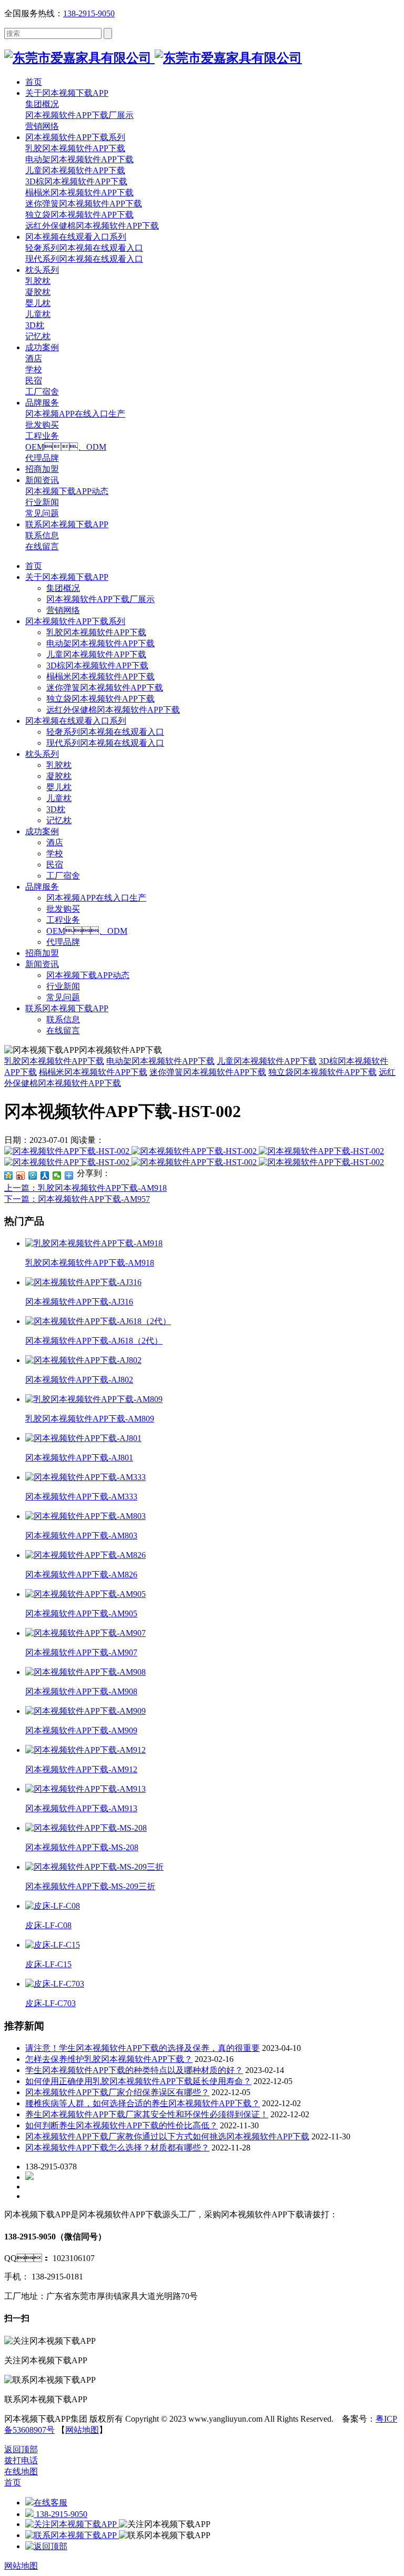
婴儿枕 (59, 787)
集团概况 (63, 588)
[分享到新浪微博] (21, 1176)
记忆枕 (59, 820)
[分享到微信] (57, 1176)
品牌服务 (42, 887)
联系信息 (63, 1019)
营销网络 (63, 610)
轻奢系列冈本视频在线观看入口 (105, 732)
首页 (34, 566)
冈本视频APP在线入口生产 (96, 898)
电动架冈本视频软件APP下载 (100, 643)
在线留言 (63, 1030)
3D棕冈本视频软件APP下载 (97, 665)
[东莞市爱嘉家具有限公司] (153, 58)
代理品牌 (63, 942)
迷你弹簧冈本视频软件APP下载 (105, 688)
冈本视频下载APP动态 (88, 975)
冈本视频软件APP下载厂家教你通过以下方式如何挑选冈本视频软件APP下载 (167, 2136)
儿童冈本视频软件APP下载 (96, 654)
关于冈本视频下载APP (67, 577)
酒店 (55, 842)
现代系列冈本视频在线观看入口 (105, 743)
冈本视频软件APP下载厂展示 (100, 599)
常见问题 (63, 997)
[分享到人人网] (45, 1176)
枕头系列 (42, 754)
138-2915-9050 (89, 13)
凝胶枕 (59, 776)
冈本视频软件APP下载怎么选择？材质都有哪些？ (117, 2148)
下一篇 (77, 1199)
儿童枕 (59, 798)
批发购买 (63, 909)
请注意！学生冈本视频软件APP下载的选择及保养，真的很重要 (143, 2048)
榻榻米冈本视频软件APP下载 (100, 677)
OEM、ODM (87, 931)
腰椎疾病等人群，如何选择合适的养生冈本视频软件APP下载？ (143, 2103)
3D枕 (56, 809)
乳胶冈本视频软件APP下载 (96, 632)
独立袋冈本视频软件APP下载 (100, 699)
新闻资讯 (42, 964)
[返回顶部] (46, 2546)
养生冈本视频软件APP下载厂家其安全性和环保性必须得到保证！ (147, 2114)
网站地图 (82, 2430)
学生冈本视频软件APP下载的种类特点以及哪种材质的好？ (134, 2070)
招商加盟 (42, 953)
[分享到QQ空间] (9, 1176)
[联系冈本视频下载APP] (72, 2535)
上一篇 (85, 1188)
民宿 (55, 865)
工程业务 (63, 920)
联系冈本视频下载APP (67, 1008)
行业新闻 (63, 986)
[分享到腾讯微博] (33, 1176)
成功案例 (42, 831)
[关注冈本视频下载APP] (72, 2524)
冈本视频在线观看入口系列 (76, 721)
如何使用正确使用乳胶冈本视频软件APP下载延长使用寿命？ (138, 2081)
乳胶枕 (59, 765)
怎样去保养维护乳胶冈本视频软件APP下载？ (109, 2059)
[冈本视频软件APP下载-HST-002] (68, 1151)
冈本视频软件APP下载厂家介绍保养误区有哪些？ (117, 2092)
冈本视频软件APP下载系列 (75, 621)
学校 (55, 853)
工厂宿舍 (63, 876)
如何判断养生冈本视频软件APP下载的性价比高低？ (122, 2125)
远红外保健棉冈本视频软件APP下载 (113, 710)
